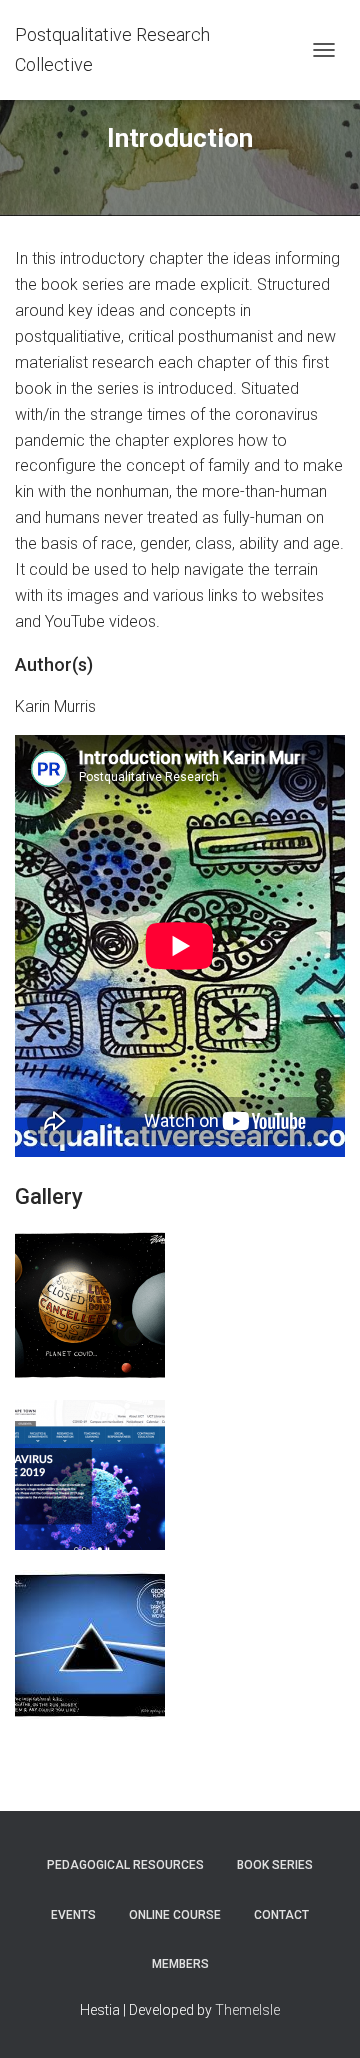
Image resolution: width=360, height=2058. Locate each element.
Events (73, 1915)
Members (180, 1964)
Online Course (175, 1915)
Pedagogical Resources (125, 1865)
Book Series (275, 1865)
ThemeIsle (247, 2010)
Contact (281, 1915)
